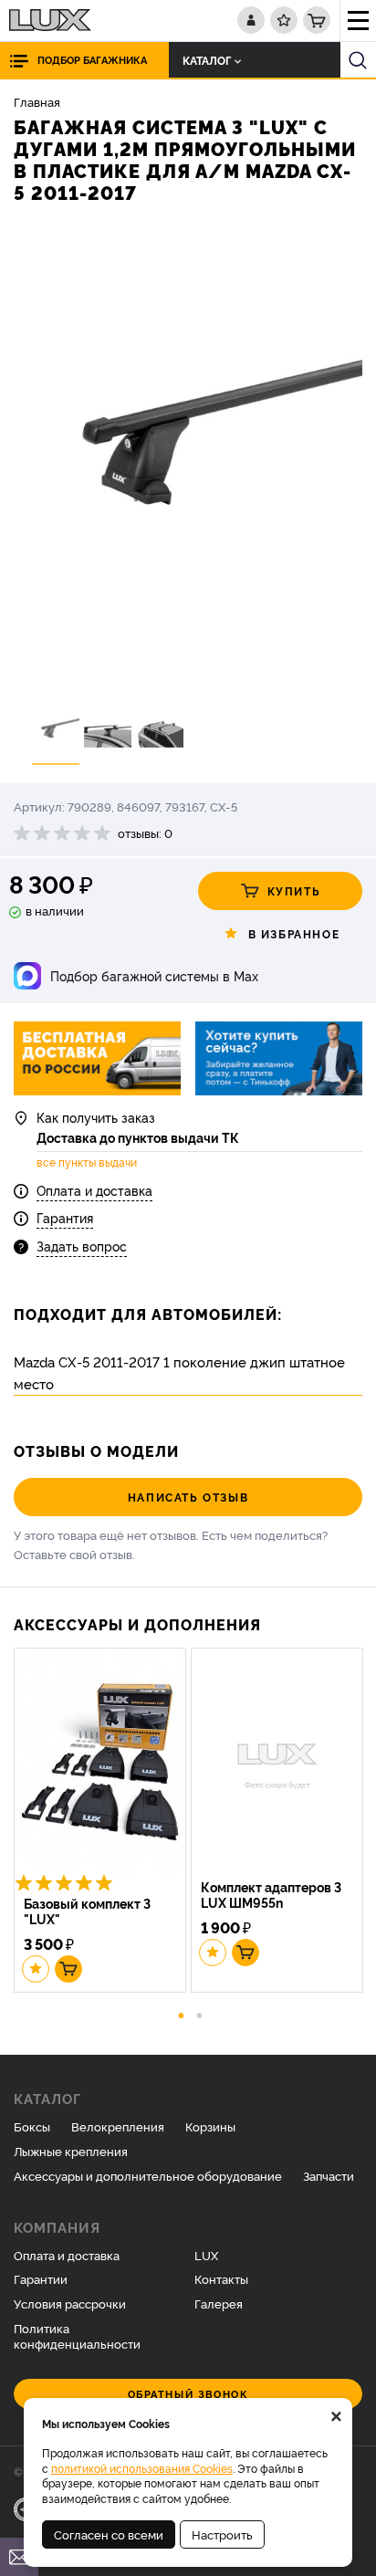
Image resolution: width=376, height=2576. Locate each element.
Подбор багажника (92, 60)
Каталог (207, 60)
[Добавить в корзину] (68, 1969)
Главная (37, 101)
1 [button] (182, 2014)
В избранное (294, 933)
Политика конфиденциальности (77, 2335)
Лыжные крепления (71, 2151)
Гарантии (41, 2278)
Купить (294, 890)
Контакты (221, 2278)
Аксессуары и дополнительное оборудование (148, 2175)
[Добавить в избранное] (36, 1969)
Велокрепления (118, 2126)
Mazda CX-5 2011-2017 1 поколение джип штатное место (179, 1372)
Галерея (219, 2303)
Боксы (32, 2126)
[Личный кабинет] (251, 20)
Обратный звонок (188, 2394)
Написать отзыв (188, 1497)
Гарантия (65, 1217)
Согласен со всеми (109, 2534)
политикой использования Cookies (142, 2468)
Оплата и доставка (94, 1190)
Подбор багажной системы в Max (154, 975)
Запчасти (329, 2175)
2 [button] (200, 2014)
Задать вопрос (82, 1246)
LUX (206, 2255)
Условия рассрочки (70, 2303)
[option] (188, 459)
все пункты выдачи (87, 1162)
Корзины (210, 2126)
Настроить (222, 2534)
